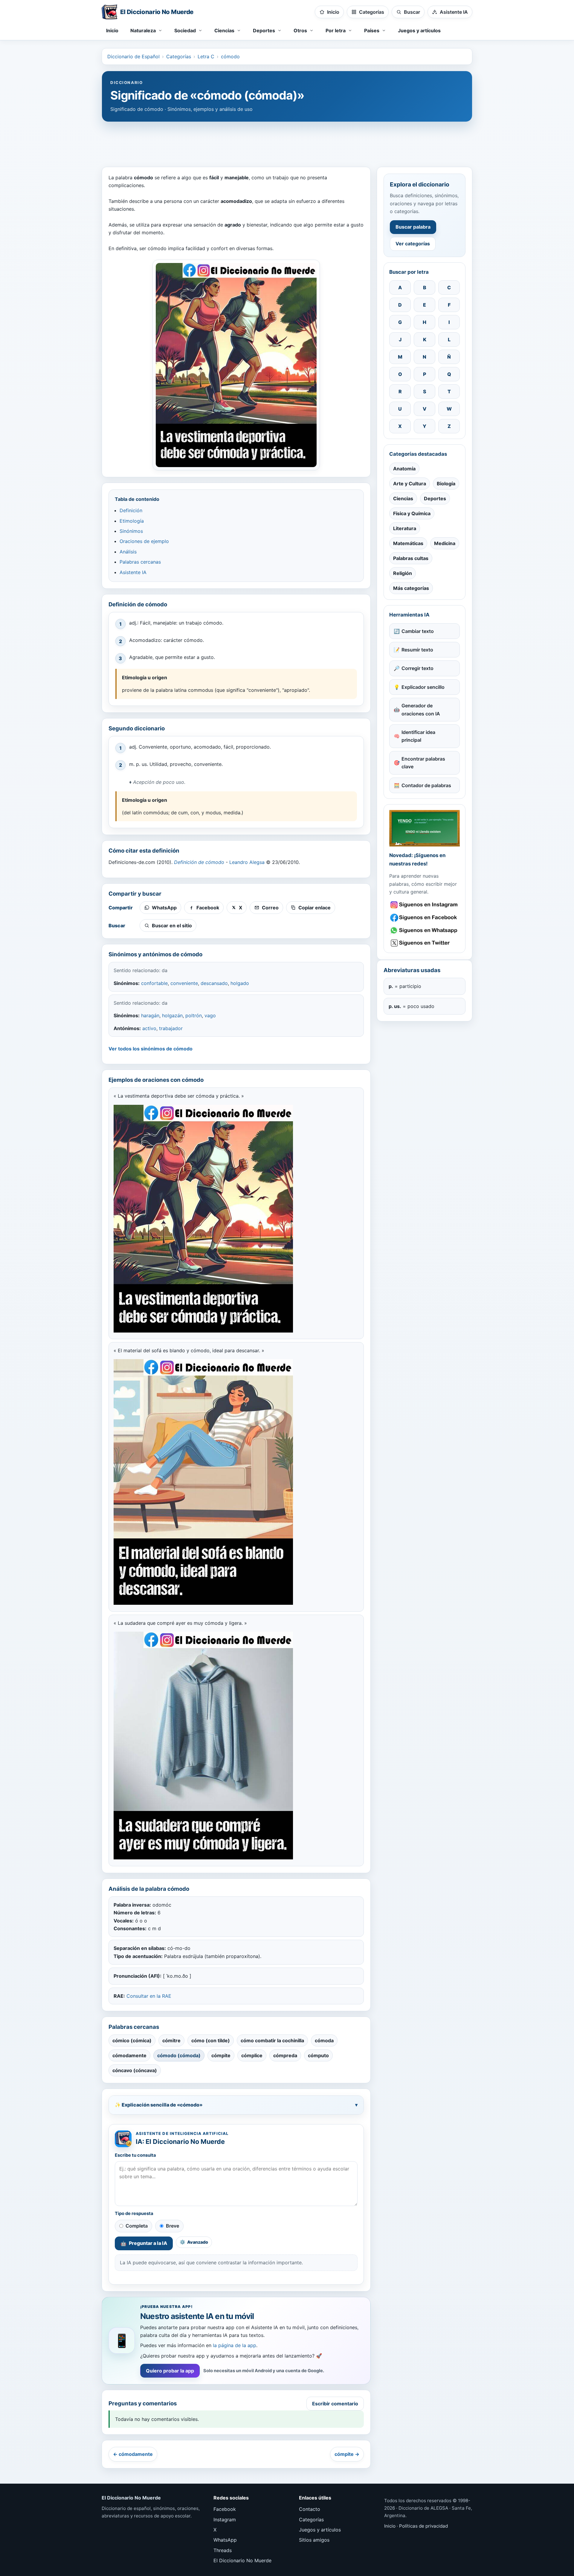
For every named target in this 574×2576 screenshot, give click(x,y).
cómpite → (347, 2454)
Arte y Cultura (410, 484)
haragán (150, 1015)
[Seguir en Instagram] (425, 905)
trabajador (171, 1028)
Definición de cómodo (199, 862)
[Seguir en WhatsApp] (425, 930)
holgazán (172, 1015)
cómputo (318, 2055)
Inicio (112, 30)
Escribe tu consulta (135, 2155)
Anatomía (404, 469)
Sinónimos (131, 531)
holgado (240, 983)
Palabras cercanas (140, 562)
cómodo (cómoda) (179, 2055)
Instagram (225, 2520)
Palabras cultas (411, 558)
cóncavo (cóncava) (135, 2070)
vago (210, 1015)
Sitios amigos (314, 2540)
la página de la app (235, 2345)
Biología (446, 484)
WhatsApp (225, 2540)
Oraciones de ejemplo (144, 541)
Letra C (206, 56)
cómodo (230, 56)
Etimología (132, 521)
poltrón (194, 1015)
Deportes (435, 498)
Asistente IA (133, 572)
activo (149, 1028)
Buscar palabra (413, 227)
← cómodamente (133, 2454)
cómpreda (285, 2055)
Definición (131, 510)
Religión (403, 573)
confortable (154, 983)
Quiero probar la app (170, 2371)
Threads (223, 2550)
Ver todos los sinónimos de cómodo (151, 1049)
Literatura (405, 528)
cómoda (324, 2040)
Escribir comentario (335, 2404)
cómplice (252, 2055)
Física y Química (412, 513)
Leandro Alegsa (247, 862)
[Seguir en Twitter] (425, 943)
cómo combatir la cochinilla (272, 2040)
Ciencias (403, 498)
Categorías (179, 56)
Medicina (445, 543)
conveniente (184, 983)
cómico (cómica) (132, 2040)
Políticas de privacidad (423, 2526)
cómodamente (129, 2055)
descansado (214, 983)
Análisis (128, 552)
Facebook (225, 2509)
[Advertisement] (287, 141)
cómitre (171, 2040)
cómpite (221, 2055)
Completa (137, 2226)
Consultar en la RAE (149, 1996)
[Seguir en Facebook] (425, 918)
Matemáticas (408, 543)
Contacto (310, 2509)
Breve (172, 2226)
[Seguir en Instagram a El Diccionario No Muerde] (425, 828)
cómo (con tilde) (211, 2040)
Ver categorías (413, 244)
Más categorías (411, 588)
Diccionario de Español (133, 56)
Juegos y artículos (419, 30)
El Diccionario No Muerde (242, 2560)
